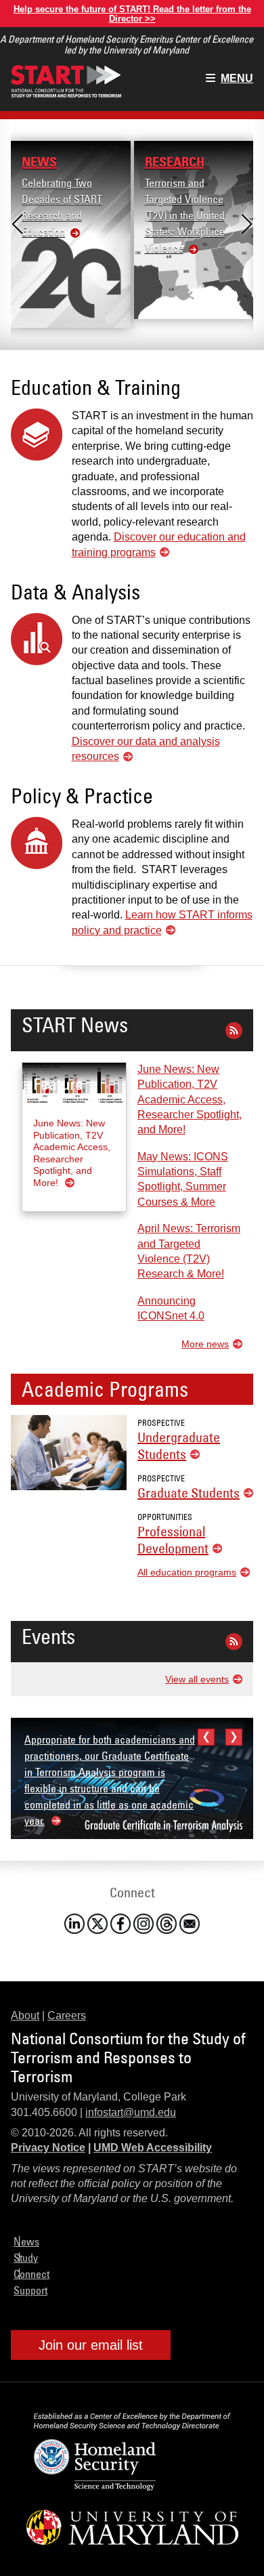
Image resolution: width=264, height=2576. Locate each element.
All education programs (187, 1572)
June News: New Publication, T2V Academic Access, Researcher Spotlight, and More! (190, 1100)
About (25, 2015)
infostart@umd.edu (131, 2112)
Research (175, 162)
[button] (17, 224)
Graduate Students (189, 1493)
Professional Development (173, 1540)
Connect (31, 2274)
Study (26, 2258)
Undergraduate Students (179, 1445)
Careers (67, 2015)
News (39, 162)
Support (30, 2290)
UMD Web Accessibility (153, 2148)
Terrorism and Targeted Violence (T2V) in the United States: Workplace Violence (185, 215)
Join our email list (91, 2345)
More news (205, 1344)
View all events (197, 1679)
